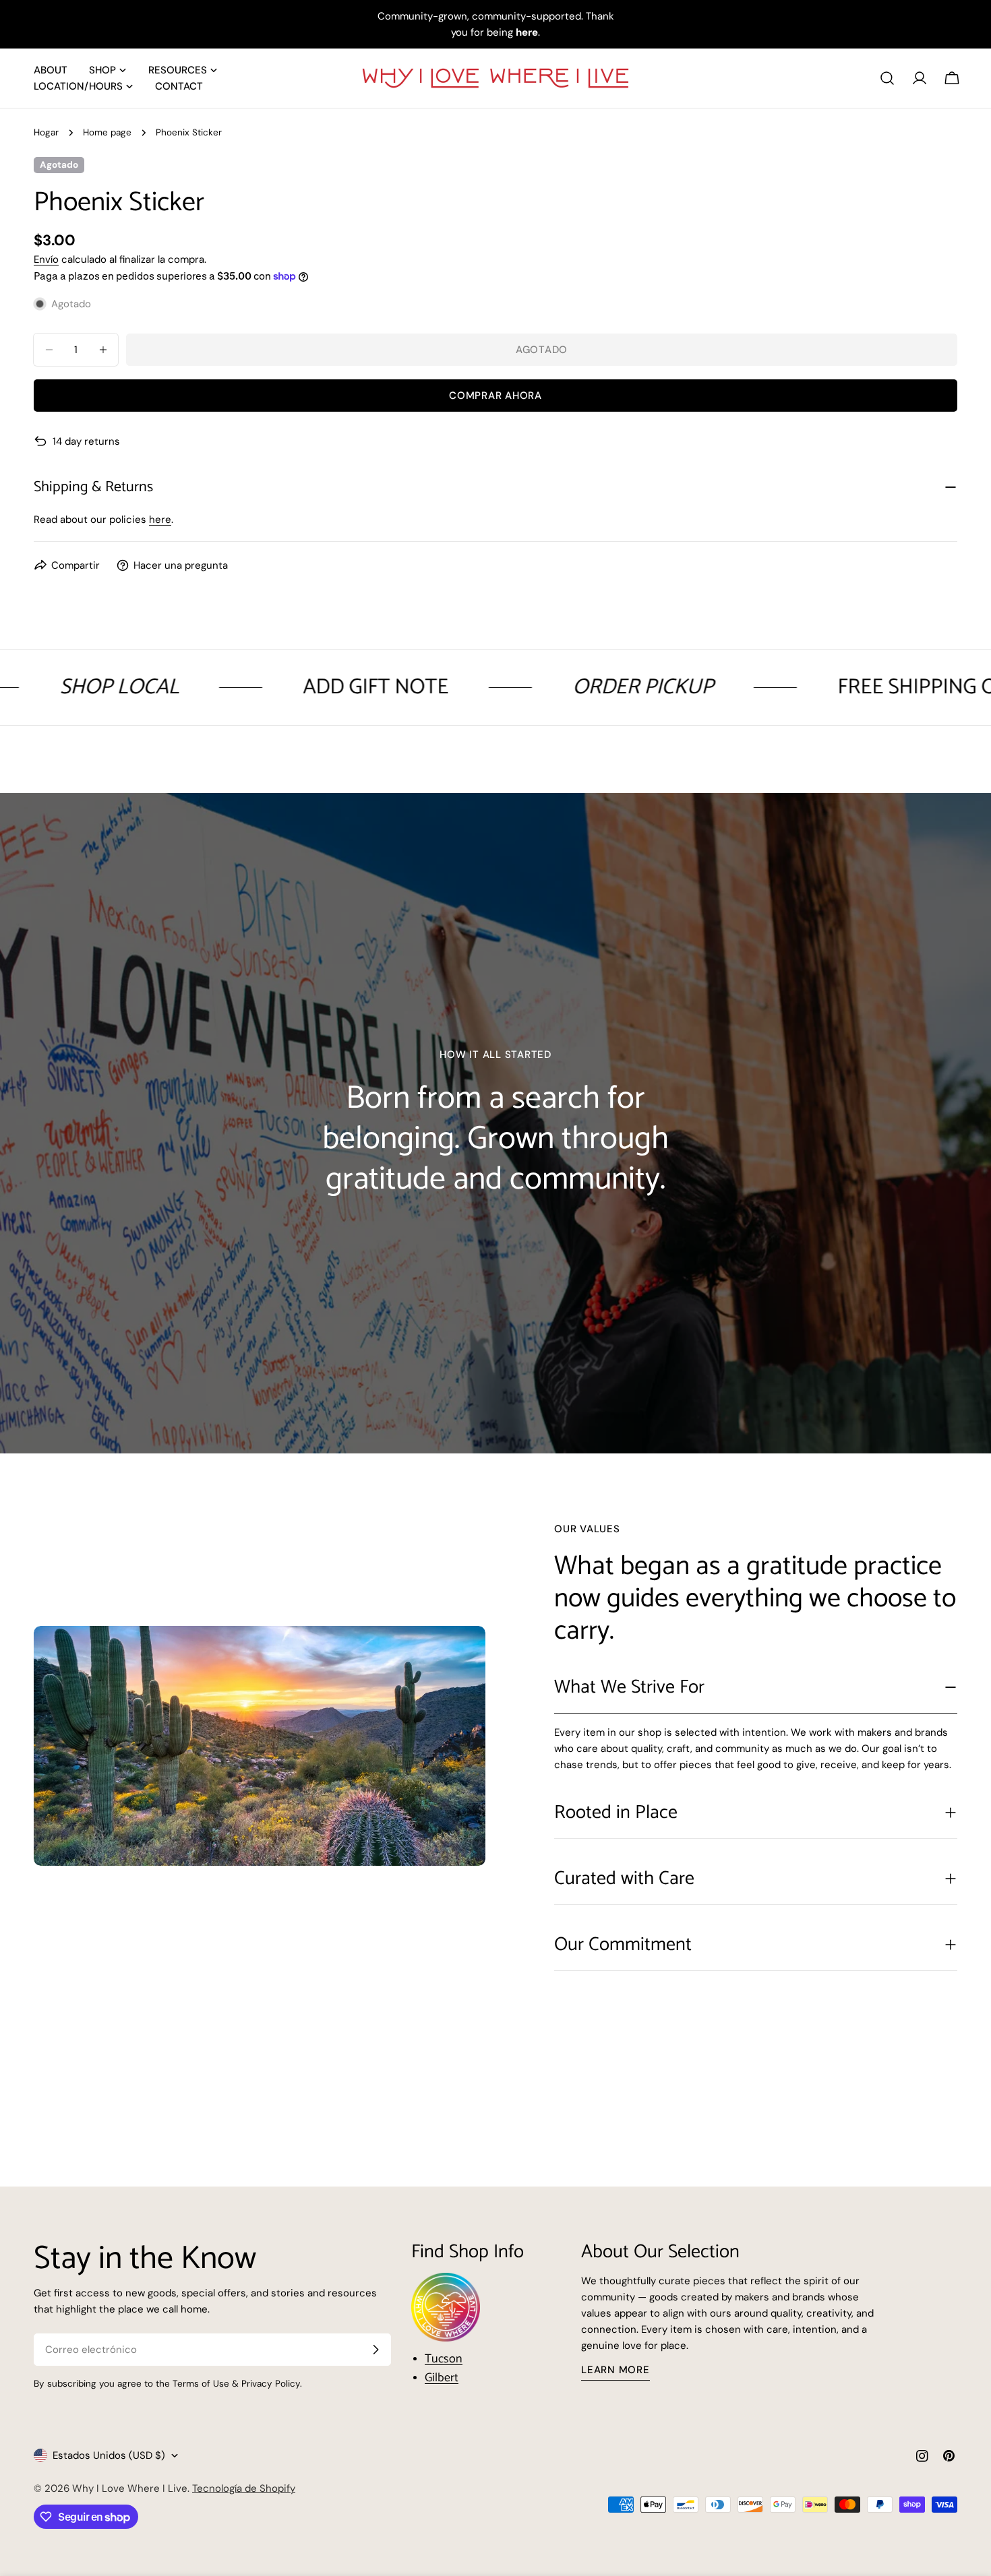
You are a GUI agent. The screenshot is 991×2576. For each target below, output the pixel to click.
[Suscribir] (376, 2350)
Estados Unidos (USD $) (109, 2455)
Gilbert (442, 2378)
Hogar (46, 132)
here (160, 520)
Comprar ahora (495, 396)
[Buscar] (887, 78)
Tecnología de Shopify (244, 2488)
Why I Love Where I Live (130, 2488)
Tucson (444, 2359)
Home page (107, 132)
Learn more (615, 2370)
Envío (46, 259)
